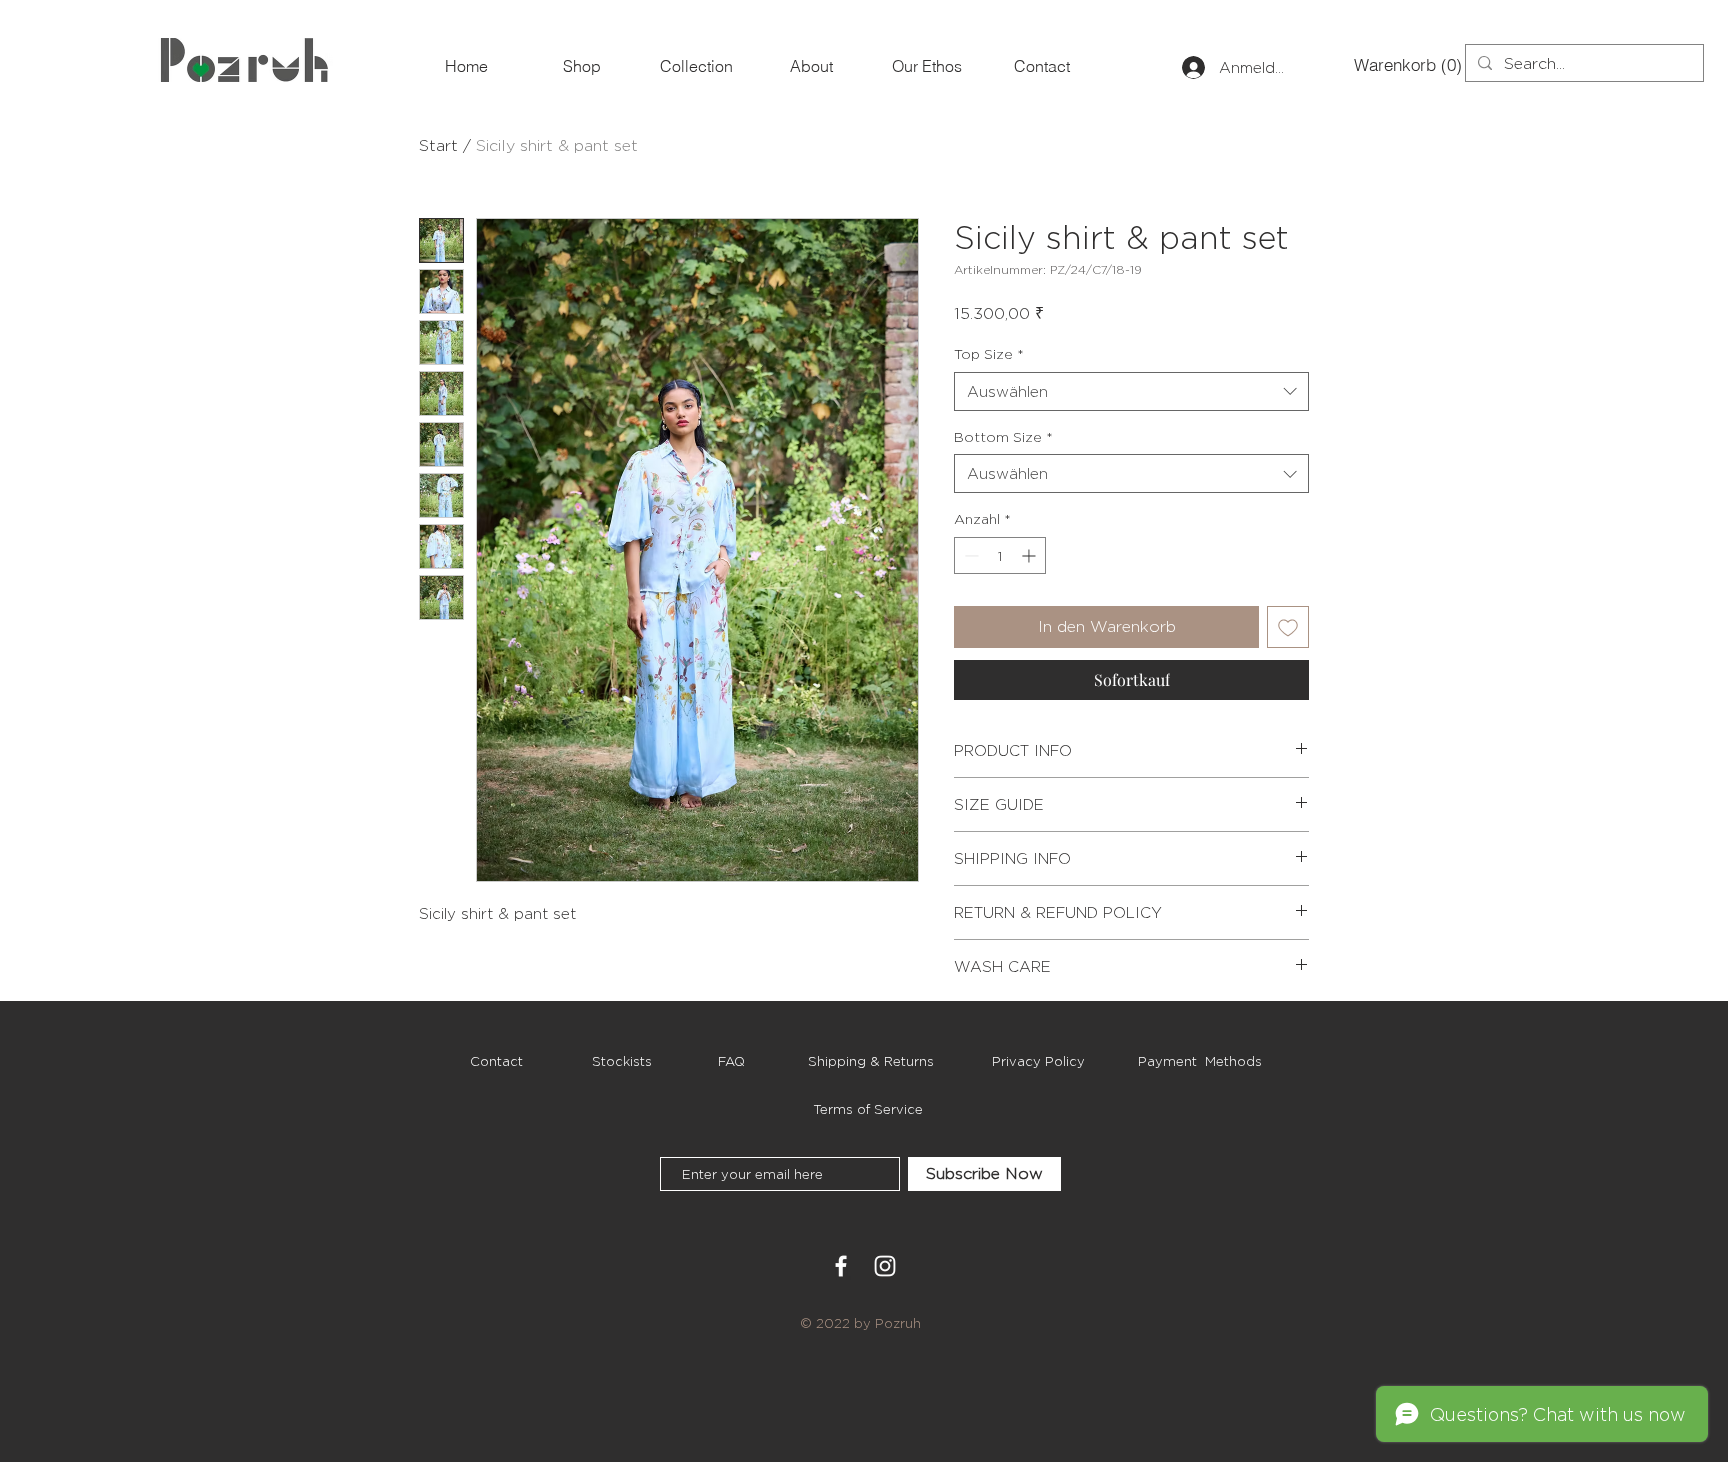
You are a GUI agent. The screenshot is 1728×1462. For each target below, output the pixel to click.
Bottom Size (1003, 436)
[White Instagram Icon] (885, 1266)
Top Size (989, 353)
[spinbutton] (1000, 555)
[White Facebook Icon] (841, 1266)
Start (438, 145)
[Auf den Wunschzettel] (1288, 627)
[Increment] (1030, 555)
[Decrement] (969, 555)
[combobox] (1131, 391)
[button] (1387, 65)
